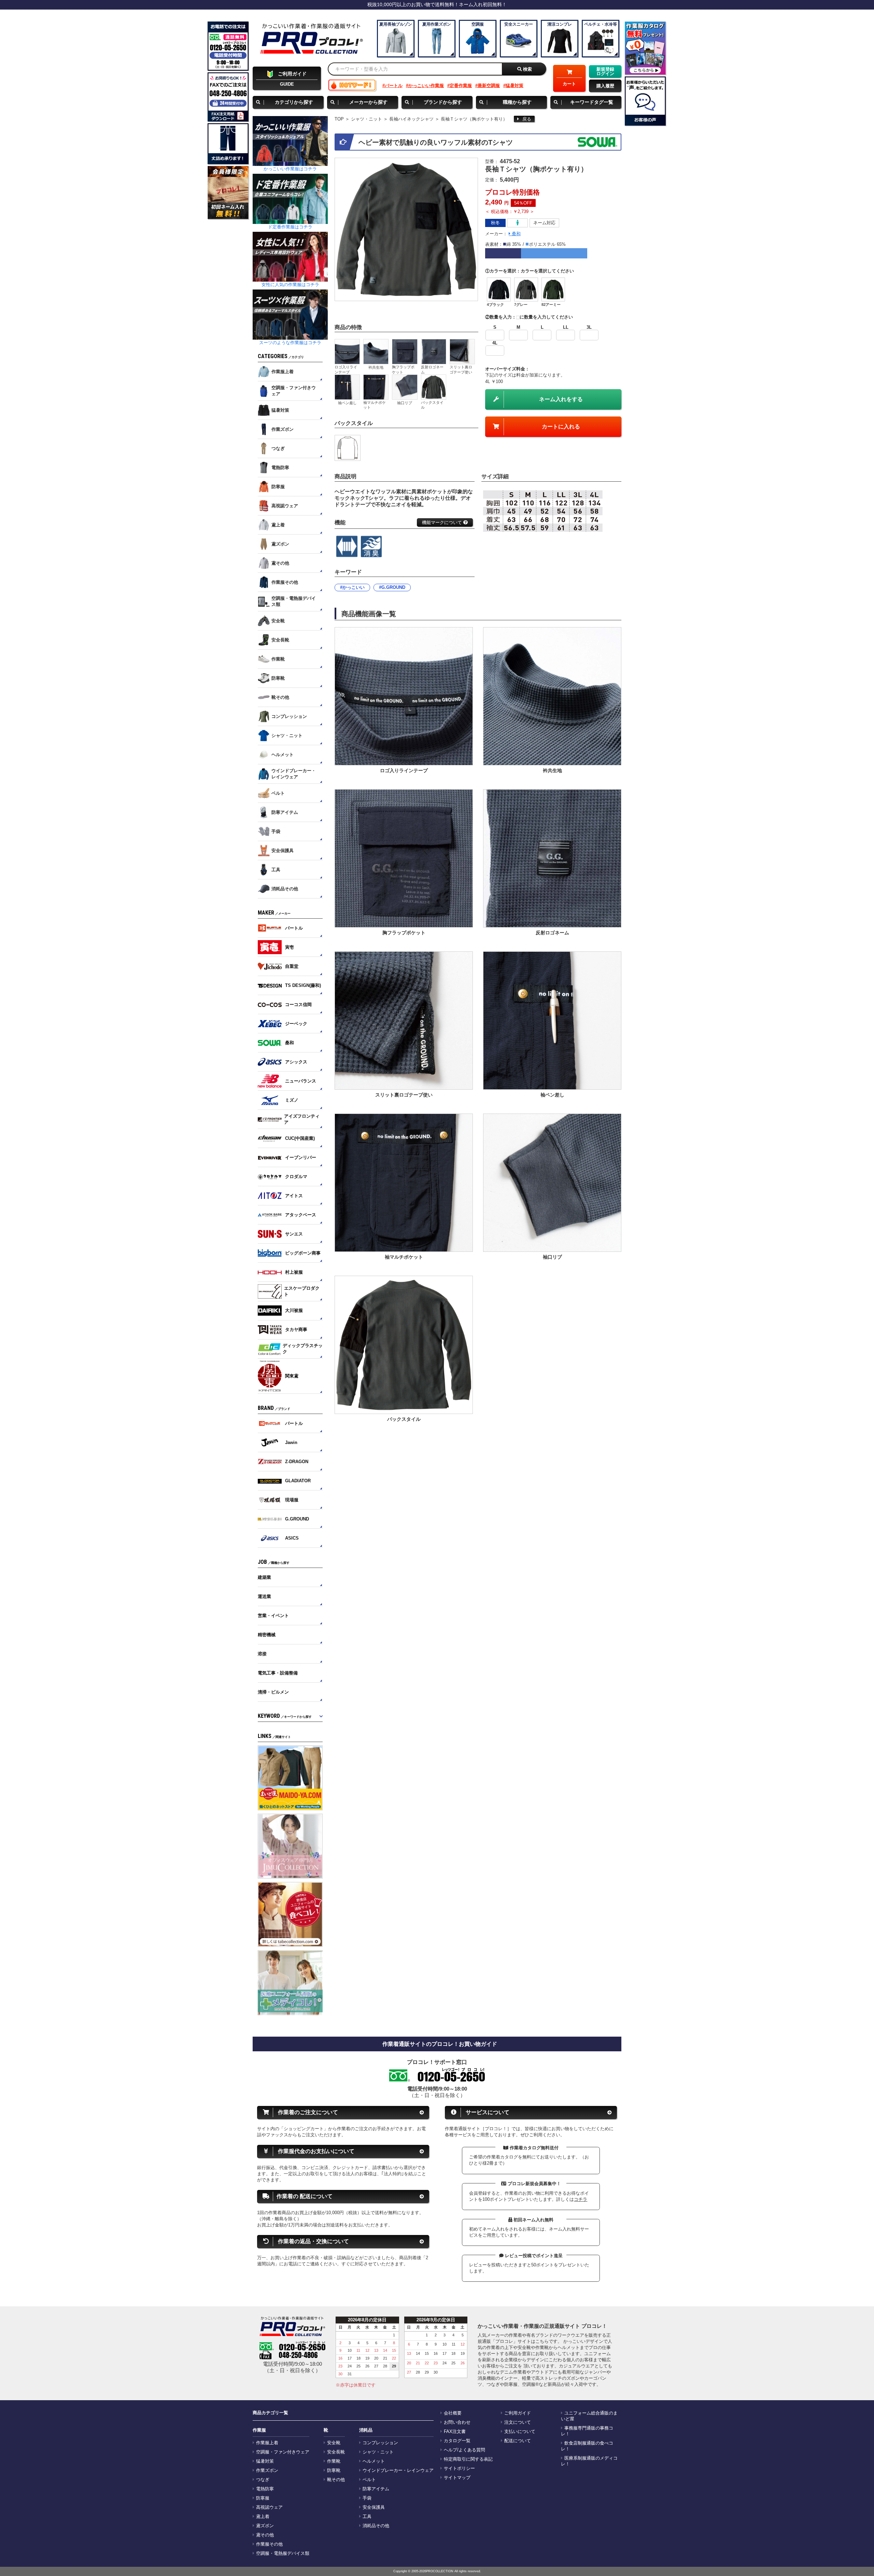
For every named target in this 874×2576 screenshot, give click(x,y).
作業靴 (334, 2461)
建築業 (264, 1577)
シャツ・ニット (366, 119)
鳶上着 (263, 2517)
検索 (527, 69)
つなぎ (263, 2480)
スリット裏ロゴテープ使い (461, 369)
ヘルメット (374, 2461)
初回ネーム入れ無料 (533, 2220)
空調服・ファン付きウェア (283, 2452)
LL (566, 327)
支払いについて (520, 2432)
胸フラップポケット (403, 369)
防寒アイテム (376, 2489)
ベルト (369, 2480)
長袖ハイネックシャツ (411, 119)
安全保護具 (374, 2507)
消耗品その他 (376, 2526)
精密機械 (267, 1635)
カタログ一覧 (457, 2441)
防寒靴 (334, 2471)
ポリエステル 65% (547, 244)
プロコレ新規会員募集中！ (534, 2184)
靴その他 (336, 2480)
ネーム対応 (544, 223)
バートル (394, 86)
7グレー (521, 305)
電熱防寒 (265, 2489)
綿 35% (514, 244)
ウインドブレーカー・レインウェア (398, 2471)
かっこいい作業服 (426, 86)
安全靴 (334, 2443)
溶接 (262, 1654)
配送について (518, 2441)
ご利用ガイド (518, 2413)
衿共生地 (376, 367)
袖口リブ (405, 403)
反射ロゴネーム (432, 369)
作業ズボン (267, 2471)
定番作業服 (461, 86)
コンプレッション (380, 2443)
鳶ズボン (265, 2526)
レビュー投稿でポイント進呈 (533, 2256)
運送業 (264, 1596)
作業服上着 (267, 2443)
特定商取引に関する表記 (468, 2459)
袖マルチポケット (375, 405)
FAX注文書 (455, 2432)
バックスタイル (432, 405)
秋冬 (495, 223)
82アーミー (551, 305)
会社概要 (453, 2413)
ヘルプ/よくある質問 (464, 2450)
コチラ (581, 2199)
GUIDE (292, 79)
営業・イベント (273, 1616)
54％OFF (523, 203)
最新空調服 (489, 86)
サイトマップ (457, 2478)
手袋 (367, 2498)
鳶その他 (265, 2535)
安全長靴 (336, 2452)
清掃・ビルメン (273, 1692)
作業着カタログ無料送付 (533, 2148)
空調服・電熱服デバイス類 (283, 2553)
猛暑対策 (514, 86)
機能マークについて (443, 522)
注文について (518, 2422)
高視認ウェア (269, 2507)
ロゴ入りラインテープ (346, 369)
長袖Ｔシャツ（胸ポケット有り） (474, 119)
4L (495, 343)
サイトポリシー (459, 2468)
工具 (367, 2517)
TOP (339, 119)
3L (589, 327)
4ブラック (495, 305)
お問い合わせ (457, 2422)
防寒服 (263, 2498)
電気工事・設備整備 (278, 1673)
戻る (527, 119)
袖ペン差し (347, 403)
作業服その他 (269, 2544)
